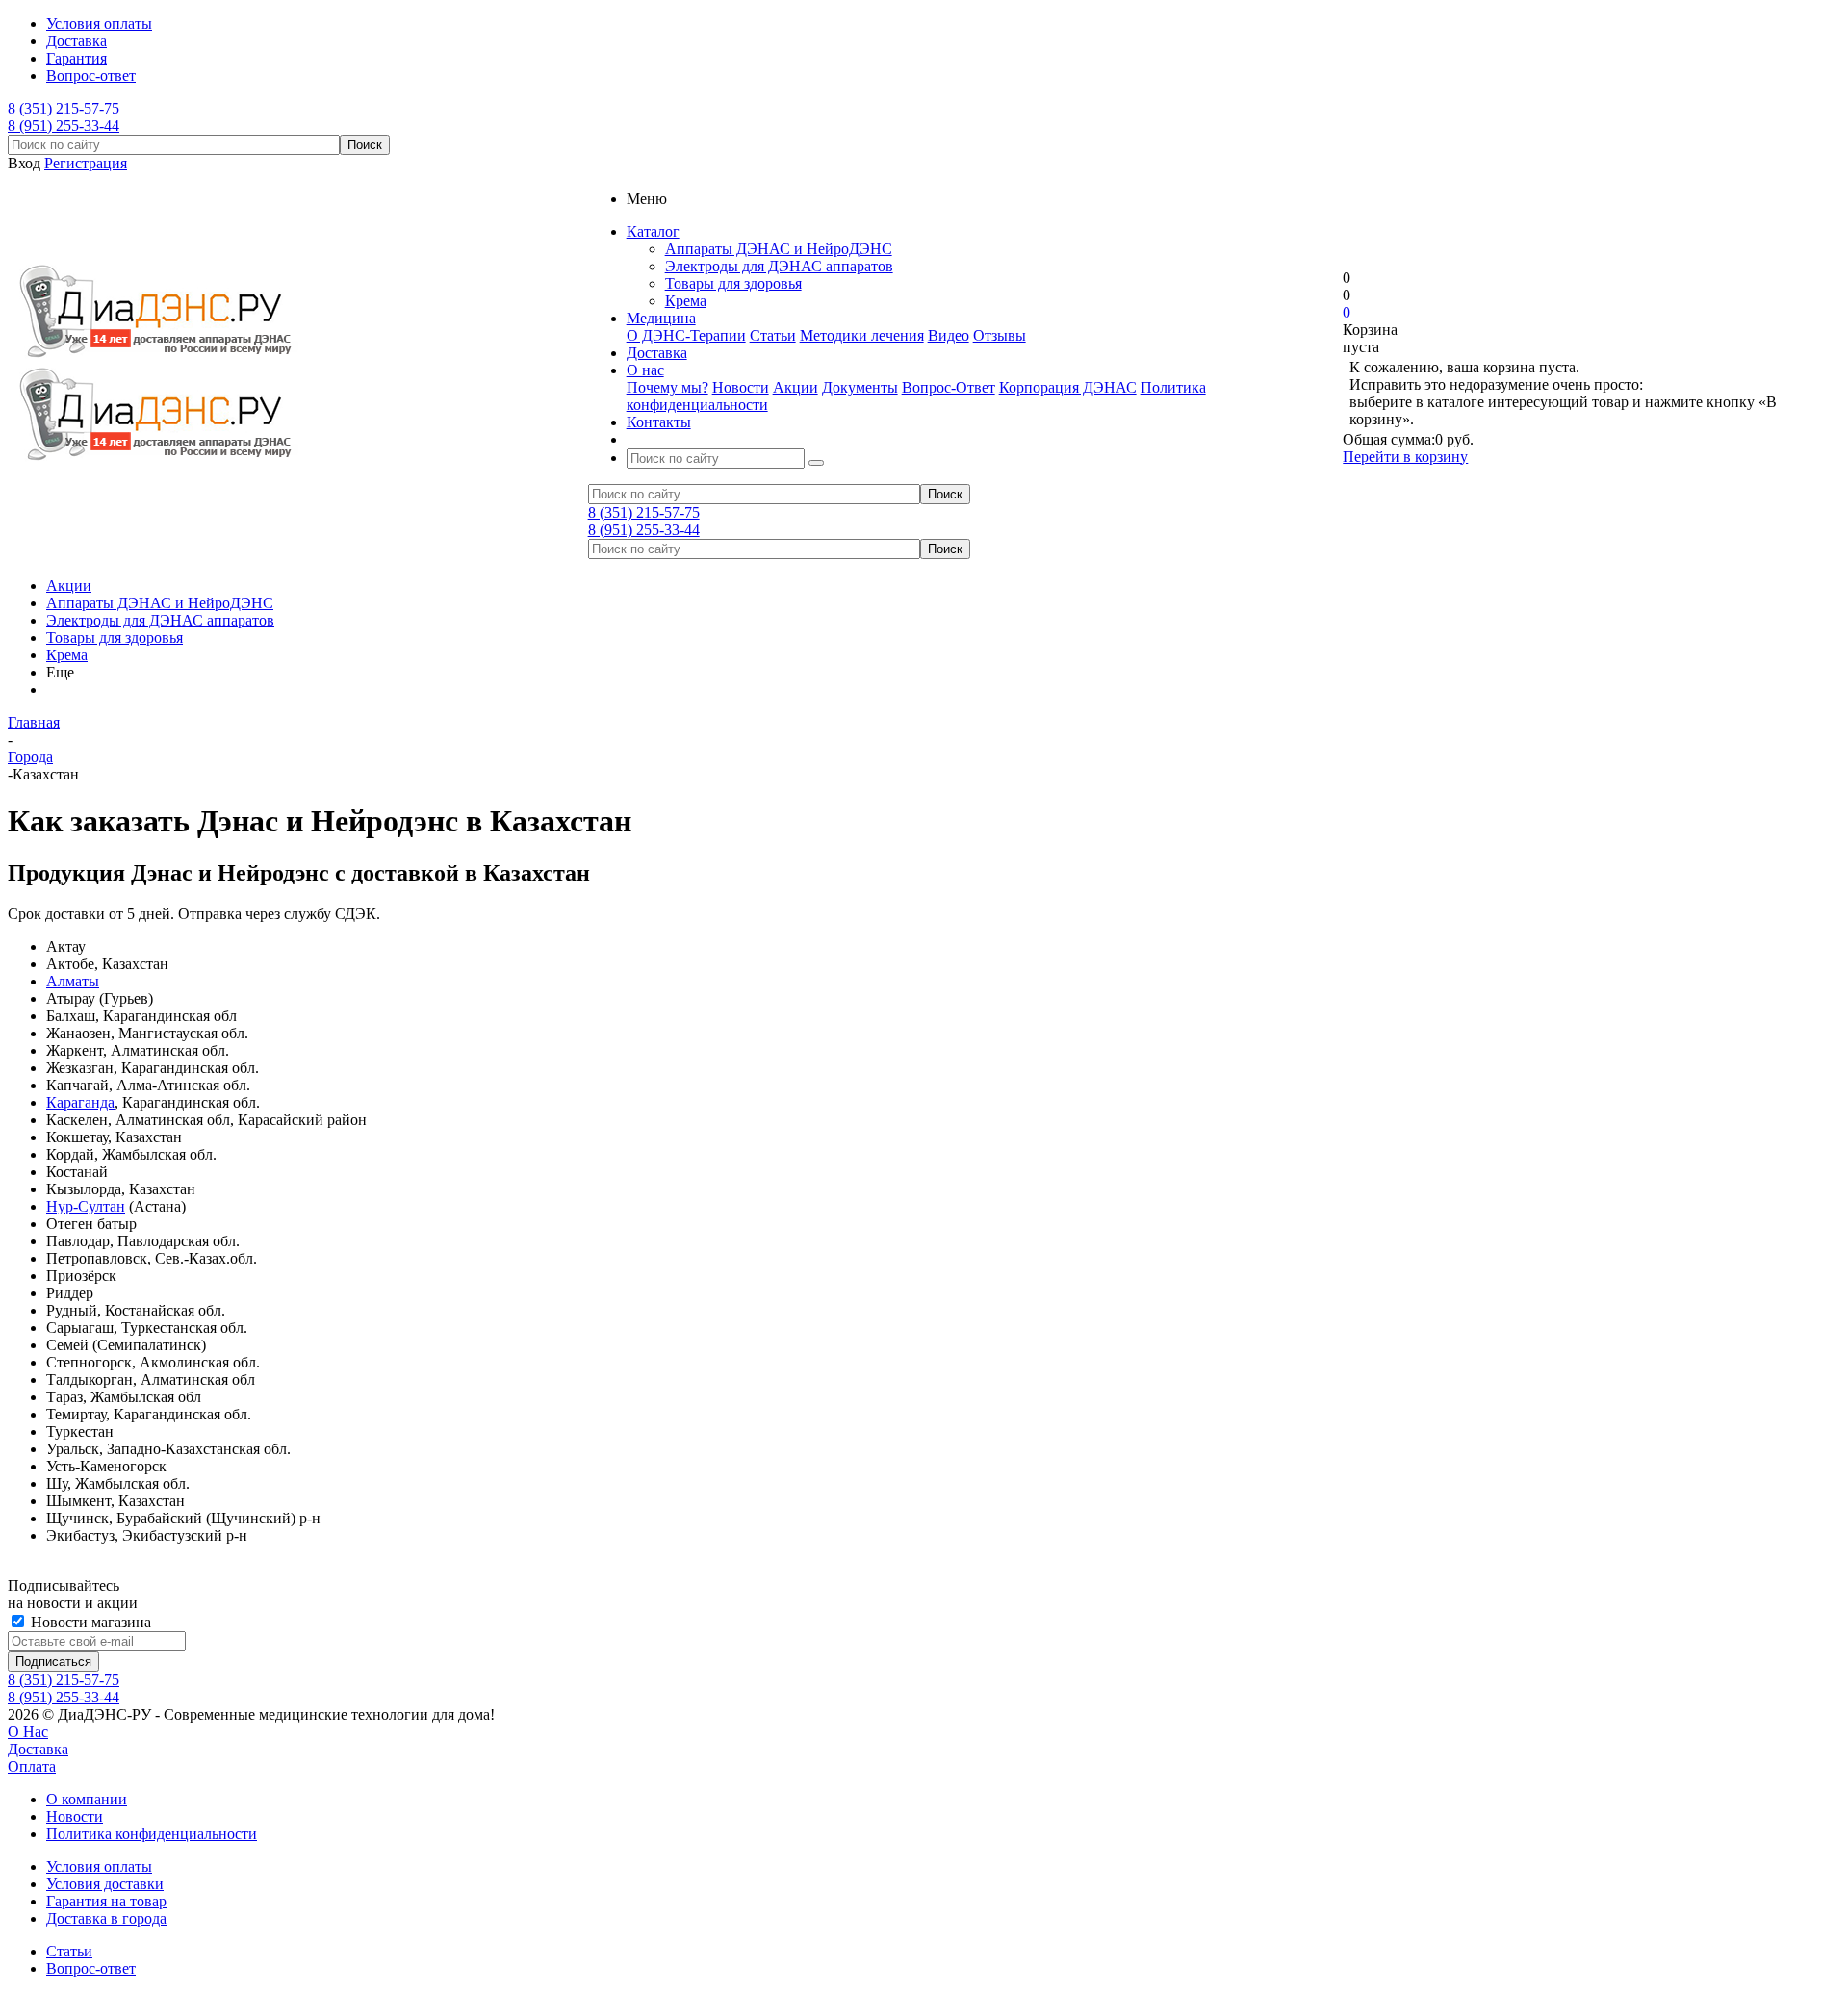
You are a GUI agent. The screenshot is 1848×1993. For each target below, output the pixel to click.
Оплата (32, 1766)
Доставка (38, 1749)
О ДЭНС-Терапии (686, 335)
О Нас (28, 1732)
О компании (87, 1799)
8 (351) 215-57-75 (64, 108)
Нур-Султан (86, 1206)
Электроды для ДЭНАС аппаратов (779, 266)
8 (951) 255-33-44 (64, 126)
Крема (686, 301)
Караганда (80, 1102)
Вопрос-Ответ (949, 387)
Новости (741, 387)
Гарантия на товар (106, 1901)
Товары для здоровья (733, 283)
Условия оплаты (99, 1866)
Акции (796, 387)
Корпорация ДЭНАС (1068, 387)
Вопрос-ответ (91, 1968)
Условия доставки (105, 1884)
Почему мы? (667, 387)
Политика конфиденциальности (152, 1834)
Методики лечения (862, 335)
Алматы (73, 981)
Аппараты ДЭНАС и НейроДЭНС (779, 249)
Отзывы (1000, 335)
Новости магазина (89, 1622)
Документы (860, 387)
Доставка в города (106, 1918)
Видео (949, 335)
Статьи (773, 335)
